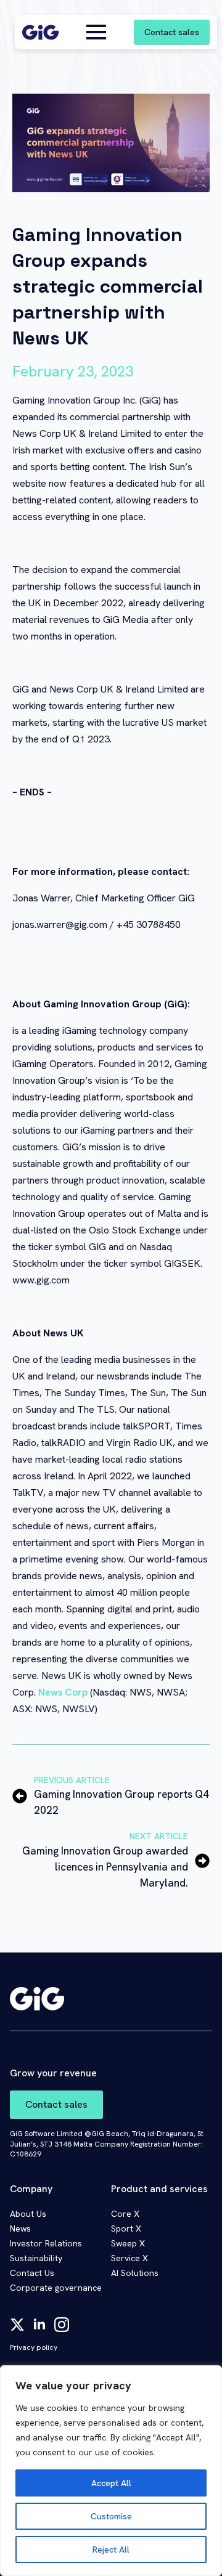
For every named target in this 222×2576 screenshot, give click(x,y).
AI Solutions (135, 2273)
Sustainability (36, 2258)
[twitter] (17, 2325)
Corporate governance (56, 2288)
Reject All (111, 2550)
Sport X (126, 2229)
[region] (111, 2471)
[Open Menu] (96, 32)
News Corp (62, 1692)
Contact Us (32, 2273)
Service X (129, 2258)
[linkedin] (39, 2325)
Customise (111, 2516)
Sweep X (128, 2243)
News (20, 2229)
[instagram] (62, 2325)
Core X (125, 2214)
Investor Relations (46, 2243)
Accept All (111, 2483)
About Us (28, 2214)
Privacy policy (34, 2347)
